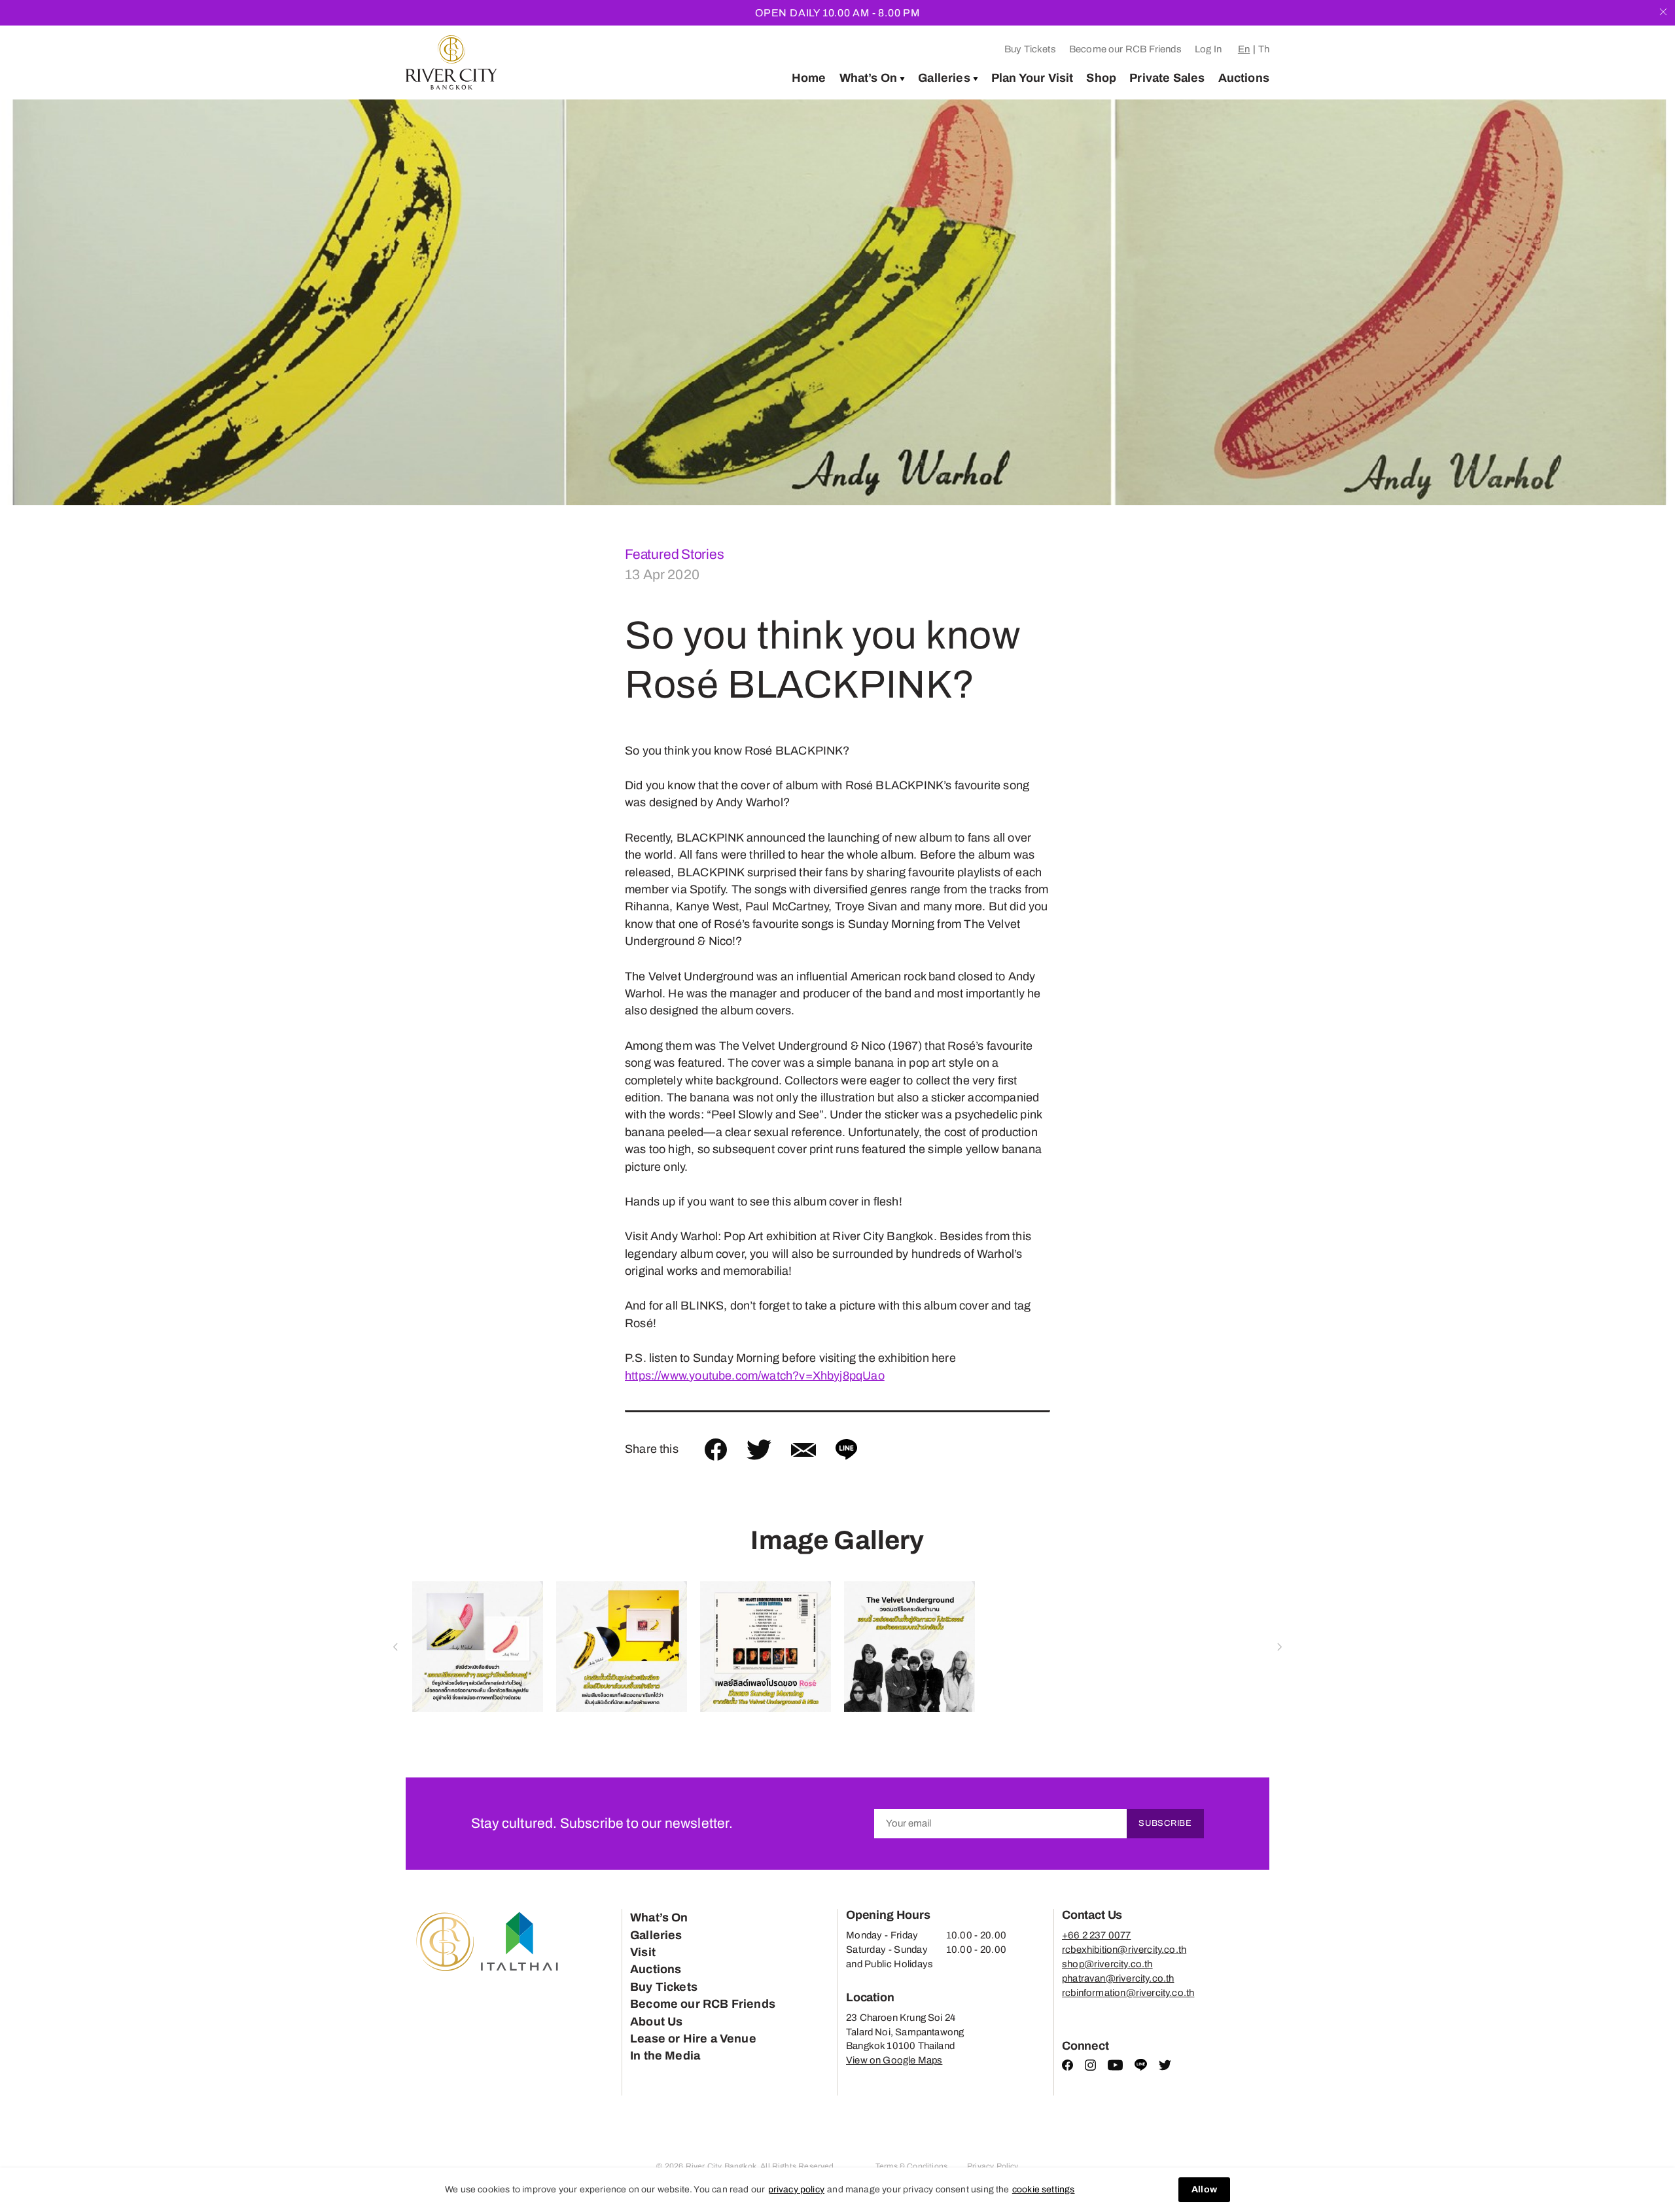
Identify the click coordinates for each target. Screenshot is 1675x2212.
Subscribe (1165, 1823)
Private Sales (1167, 78)
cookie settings (1044, 2189)
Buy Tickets (1030, 49)
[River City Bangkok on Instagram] (1090, 2067)
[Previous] (35, 302)
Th (1264, 49)
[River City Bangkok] (451, 62)
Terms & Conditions (911, 2166)
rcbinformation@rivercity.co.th (1128, 1993)
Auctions (1244, 78)
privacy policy (797, 2189)
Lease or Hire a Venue (693, 2039)
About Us (656, 2022)
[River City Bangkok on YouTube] (1115, 2067)
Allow (1204, 2189)
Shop (1101, 78)
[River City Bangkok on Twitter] (1165, 2067)
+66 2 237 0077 (1097, 1935)
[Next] (1640, 302)
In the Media (665, 2056)
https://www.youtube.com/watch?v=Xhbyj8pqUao (755, 1376)
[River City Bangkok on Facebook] (1067, 2067)
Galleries (944, 78)
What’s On (869, 78)
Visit (643, 1952)
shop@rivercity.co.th (1107, 1964)
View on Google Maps (894, 2060)
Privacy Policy (993, 2166)
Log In (1208, 49)
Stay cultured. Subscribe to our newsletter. (602, 1823)
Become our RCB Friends (1125, 49)
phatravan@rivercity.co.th (1118, 1978)
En (1244, 49)
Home (809, 78)
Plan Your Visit (1032, 78)
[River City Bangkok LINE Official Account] (1141, 2068)
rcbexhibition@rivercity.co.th (1124, 1950)
